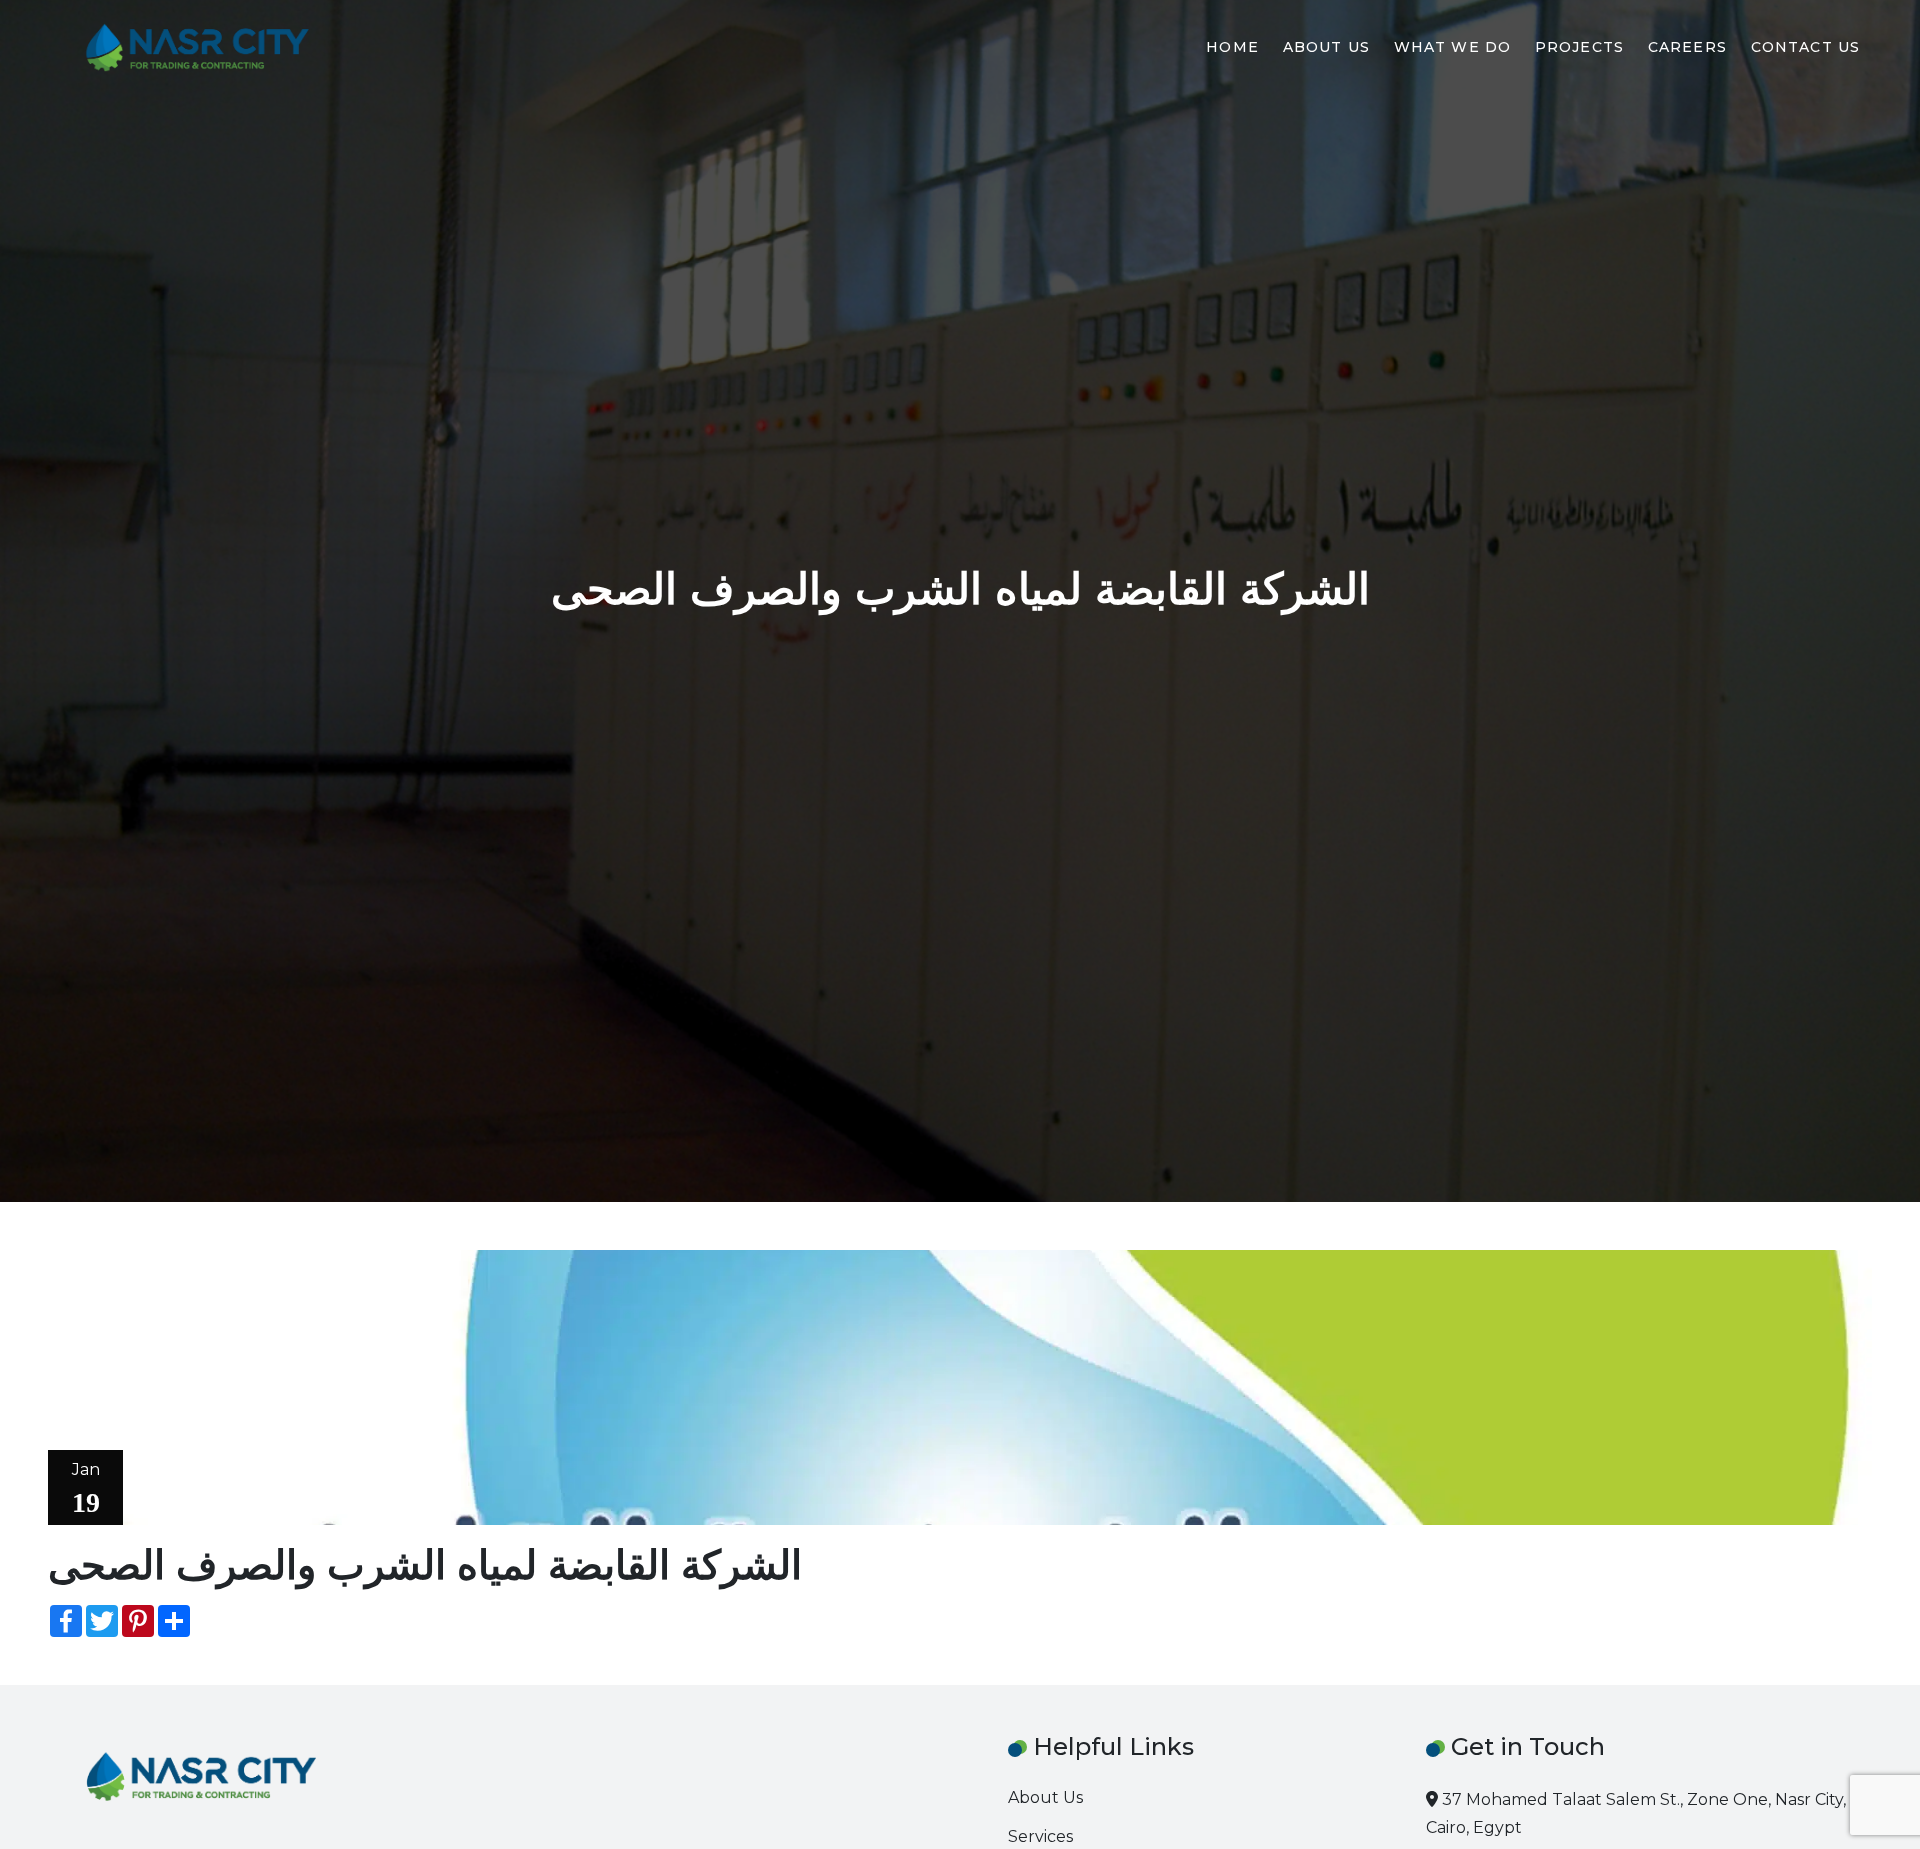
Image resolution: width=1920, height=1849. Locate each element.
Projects (1579, 47)
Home (1232, 47)
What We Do (1452, 47)
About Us (1326, 47)
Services (1040, 1836)
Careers (1687, 47)
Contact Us (1805, 47)
